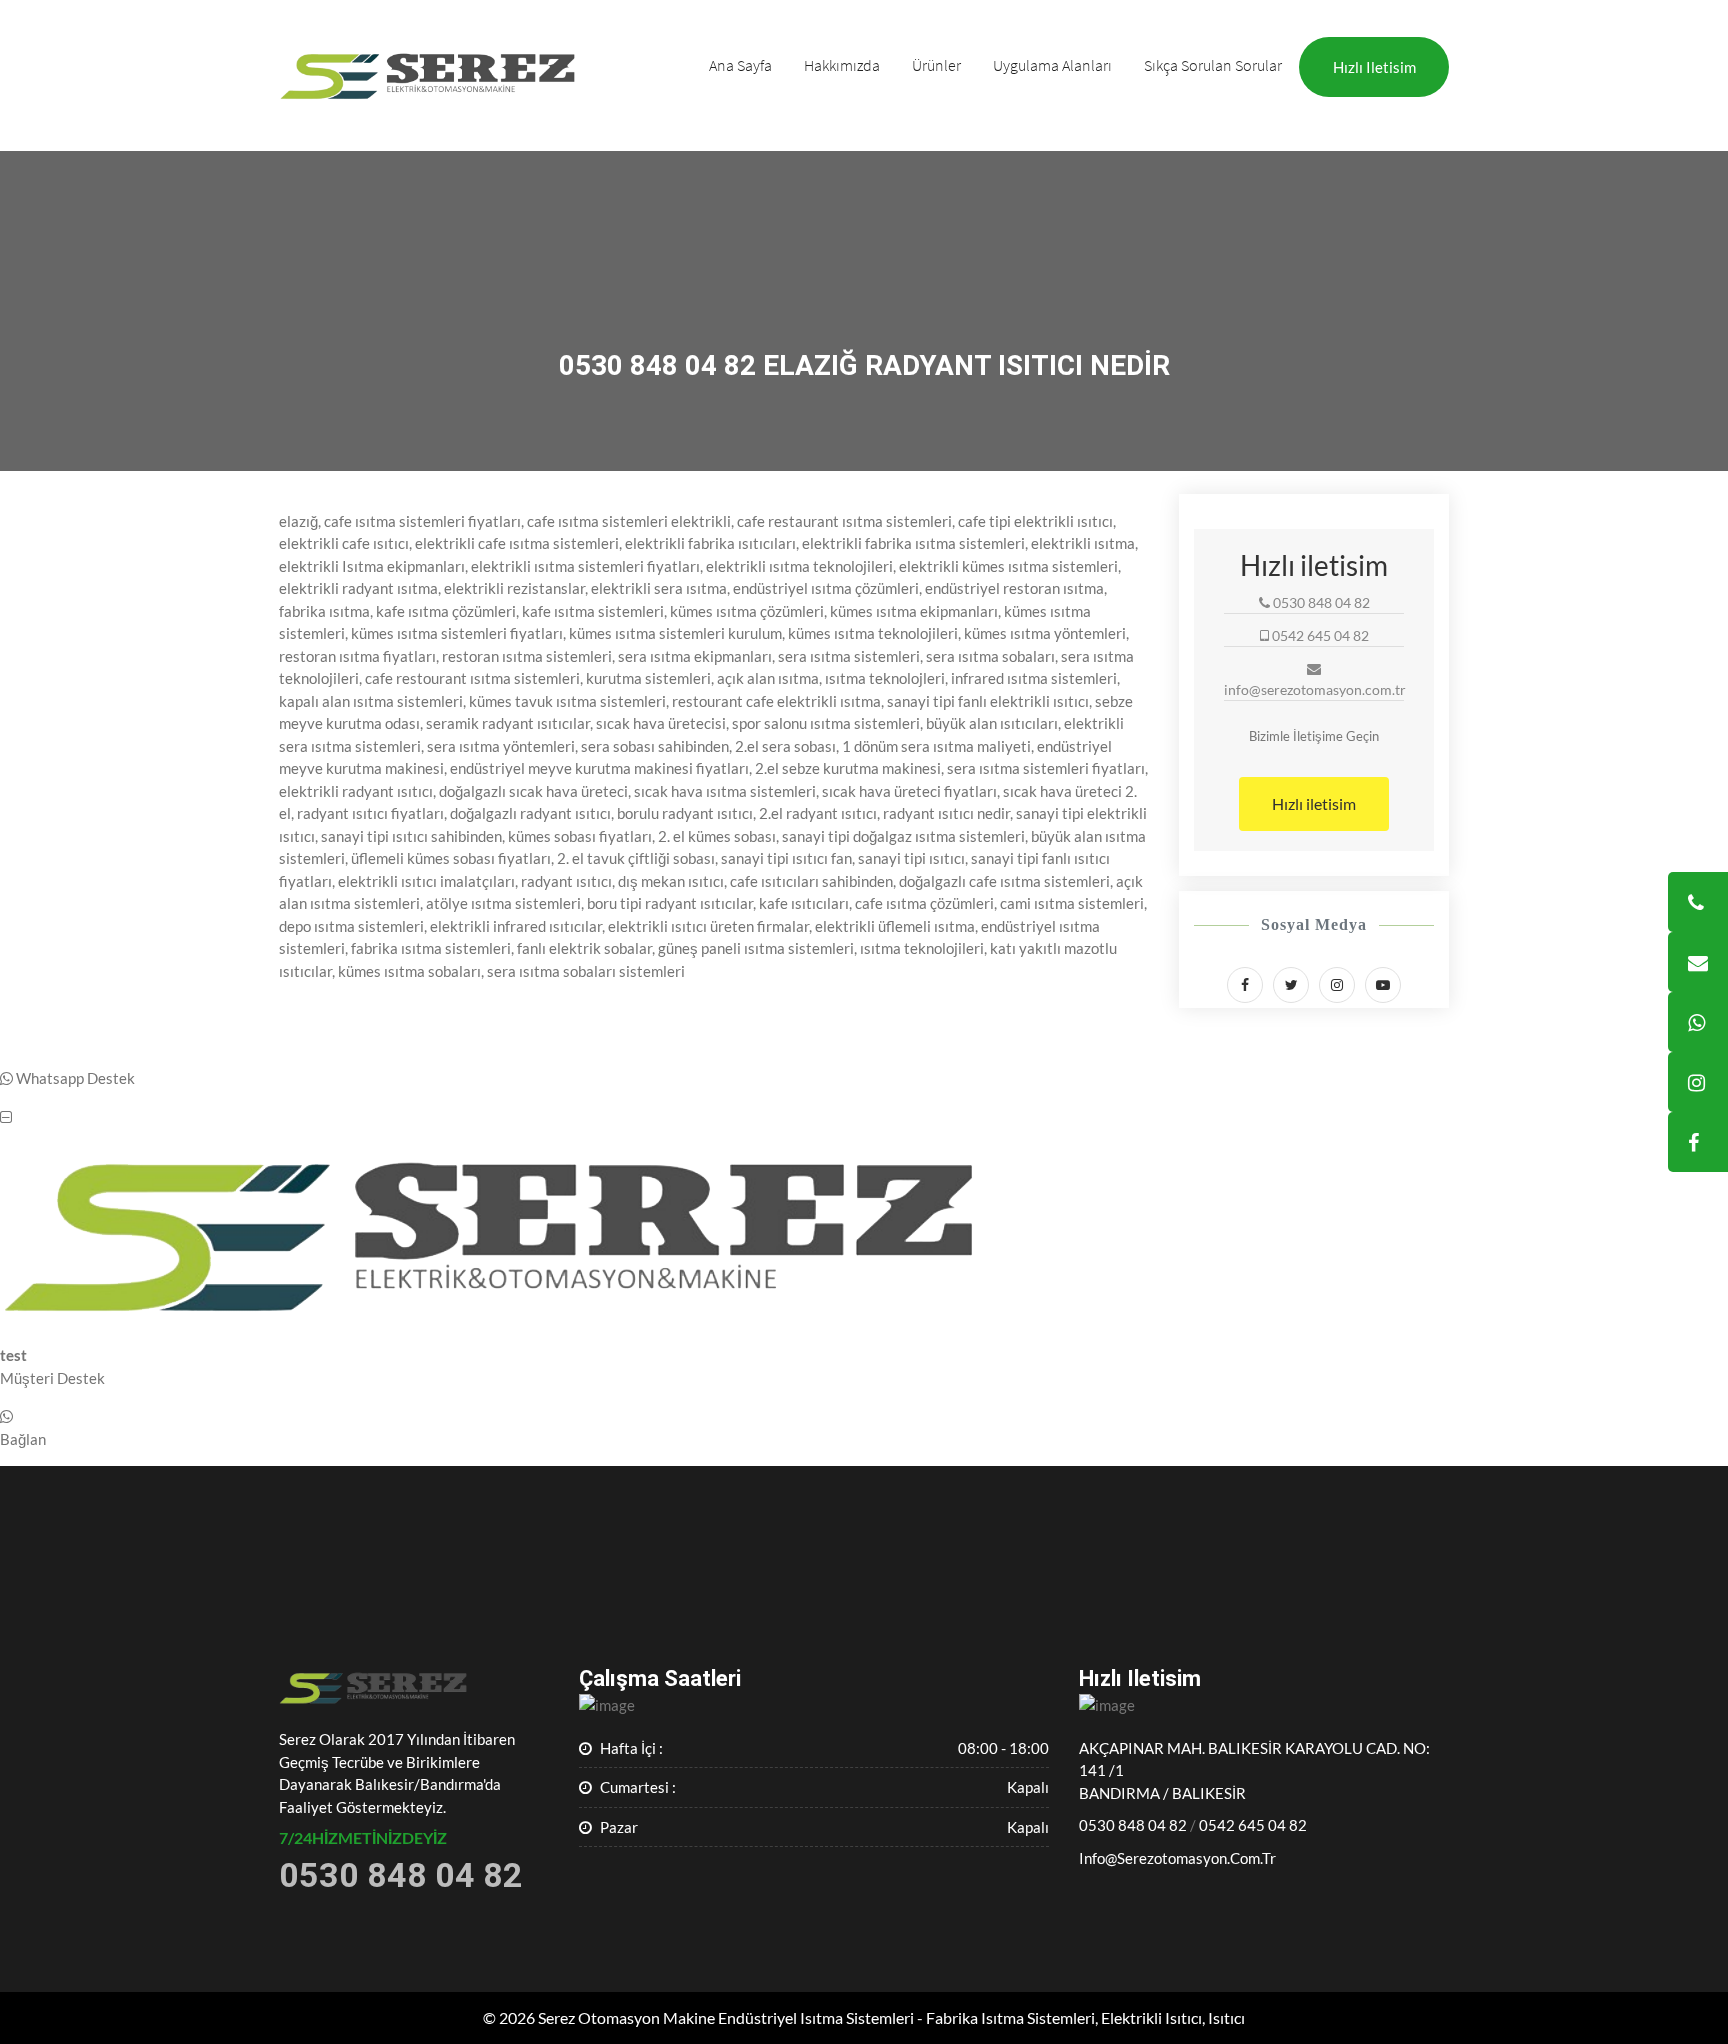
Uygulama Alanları (1052, 65)
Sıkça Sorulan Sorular (1213, 65)
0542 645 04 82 (1253, 1825)
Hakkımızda (842, 65)
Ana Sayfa (740, 65)
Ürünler (936, 65)
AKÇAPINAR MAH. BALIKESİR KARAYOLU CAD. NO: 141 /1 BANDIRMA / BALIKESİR (1254, 1770)
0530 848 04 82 (1133, 1825)
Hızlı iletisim (1374, 67)
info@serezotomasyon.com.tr (1177, 1858)
